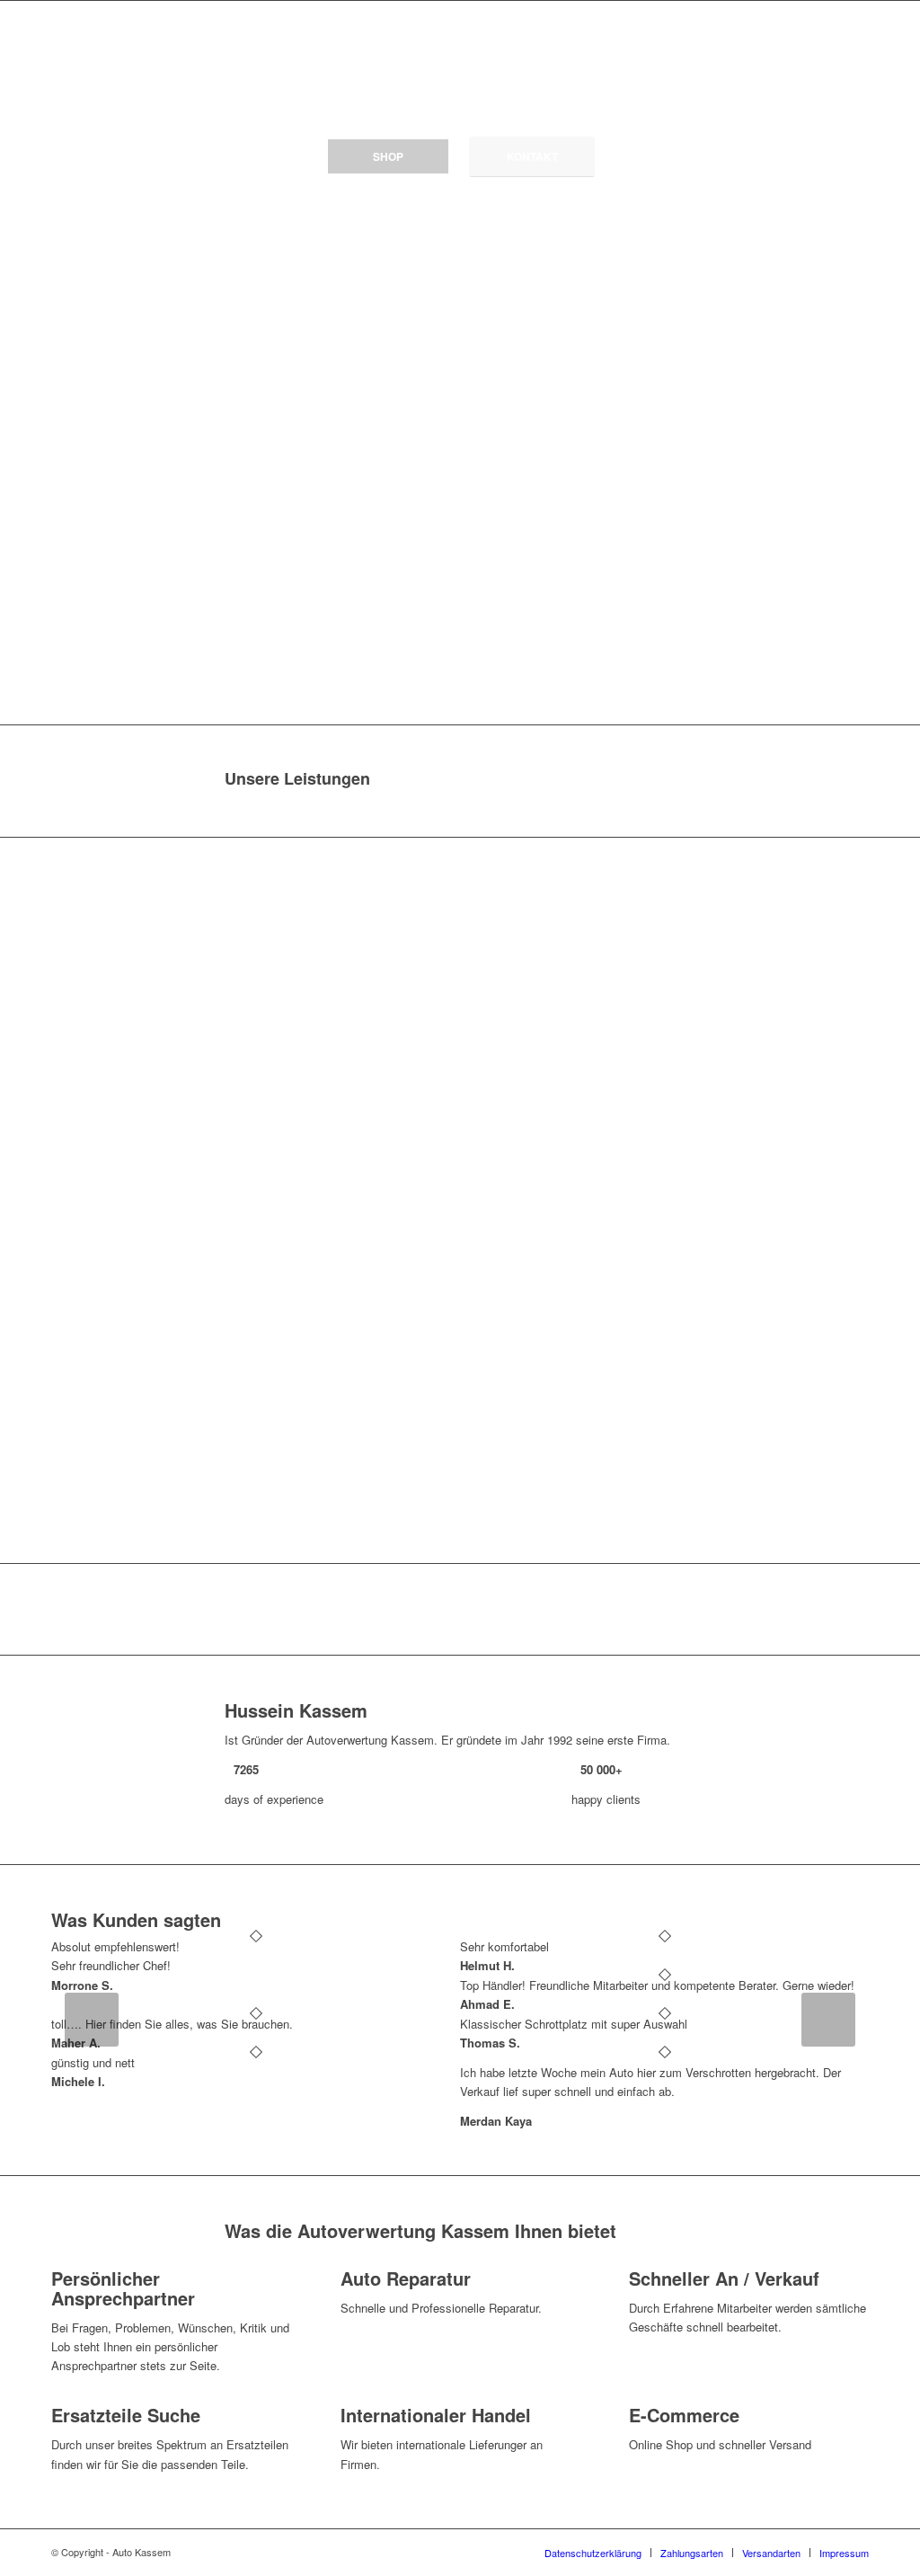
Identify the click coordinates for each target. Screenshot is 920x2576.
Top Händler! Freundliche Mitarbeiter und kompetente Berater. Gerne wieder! (657, 1985)
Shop (388, 156)
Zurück (92, 2020)
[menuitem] (593, 2553)
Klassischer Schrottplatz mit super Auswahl (574, 2024)
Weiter (828, 2020)
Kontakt (532, 156)
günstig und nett (93, 2062)
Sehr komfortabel (504, 1946)
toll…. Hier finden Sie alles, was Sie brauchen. (172, 2024)
